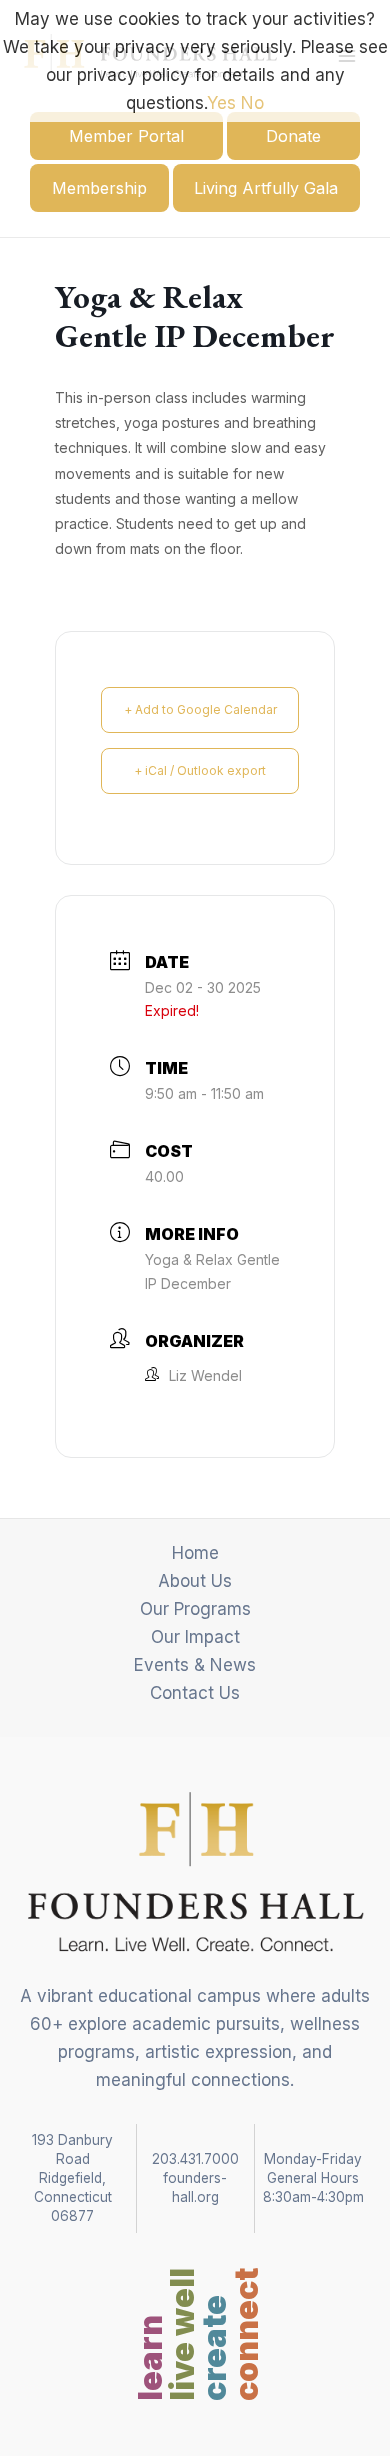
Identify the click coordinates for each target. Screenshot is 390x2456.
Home (195, 1553)
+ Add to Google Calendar (200, 709)
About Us (195, 1581)
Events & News (195, 1665)
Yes (221, 103)
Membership (99, 188)
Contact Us (195, 1693)
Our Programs (195, 1609)
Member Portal (126, 136)
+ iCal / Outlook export (200, 770)
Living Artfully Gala (266, 188)
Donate (293, 136)
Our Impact (195, 1637)
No (252, 103)
